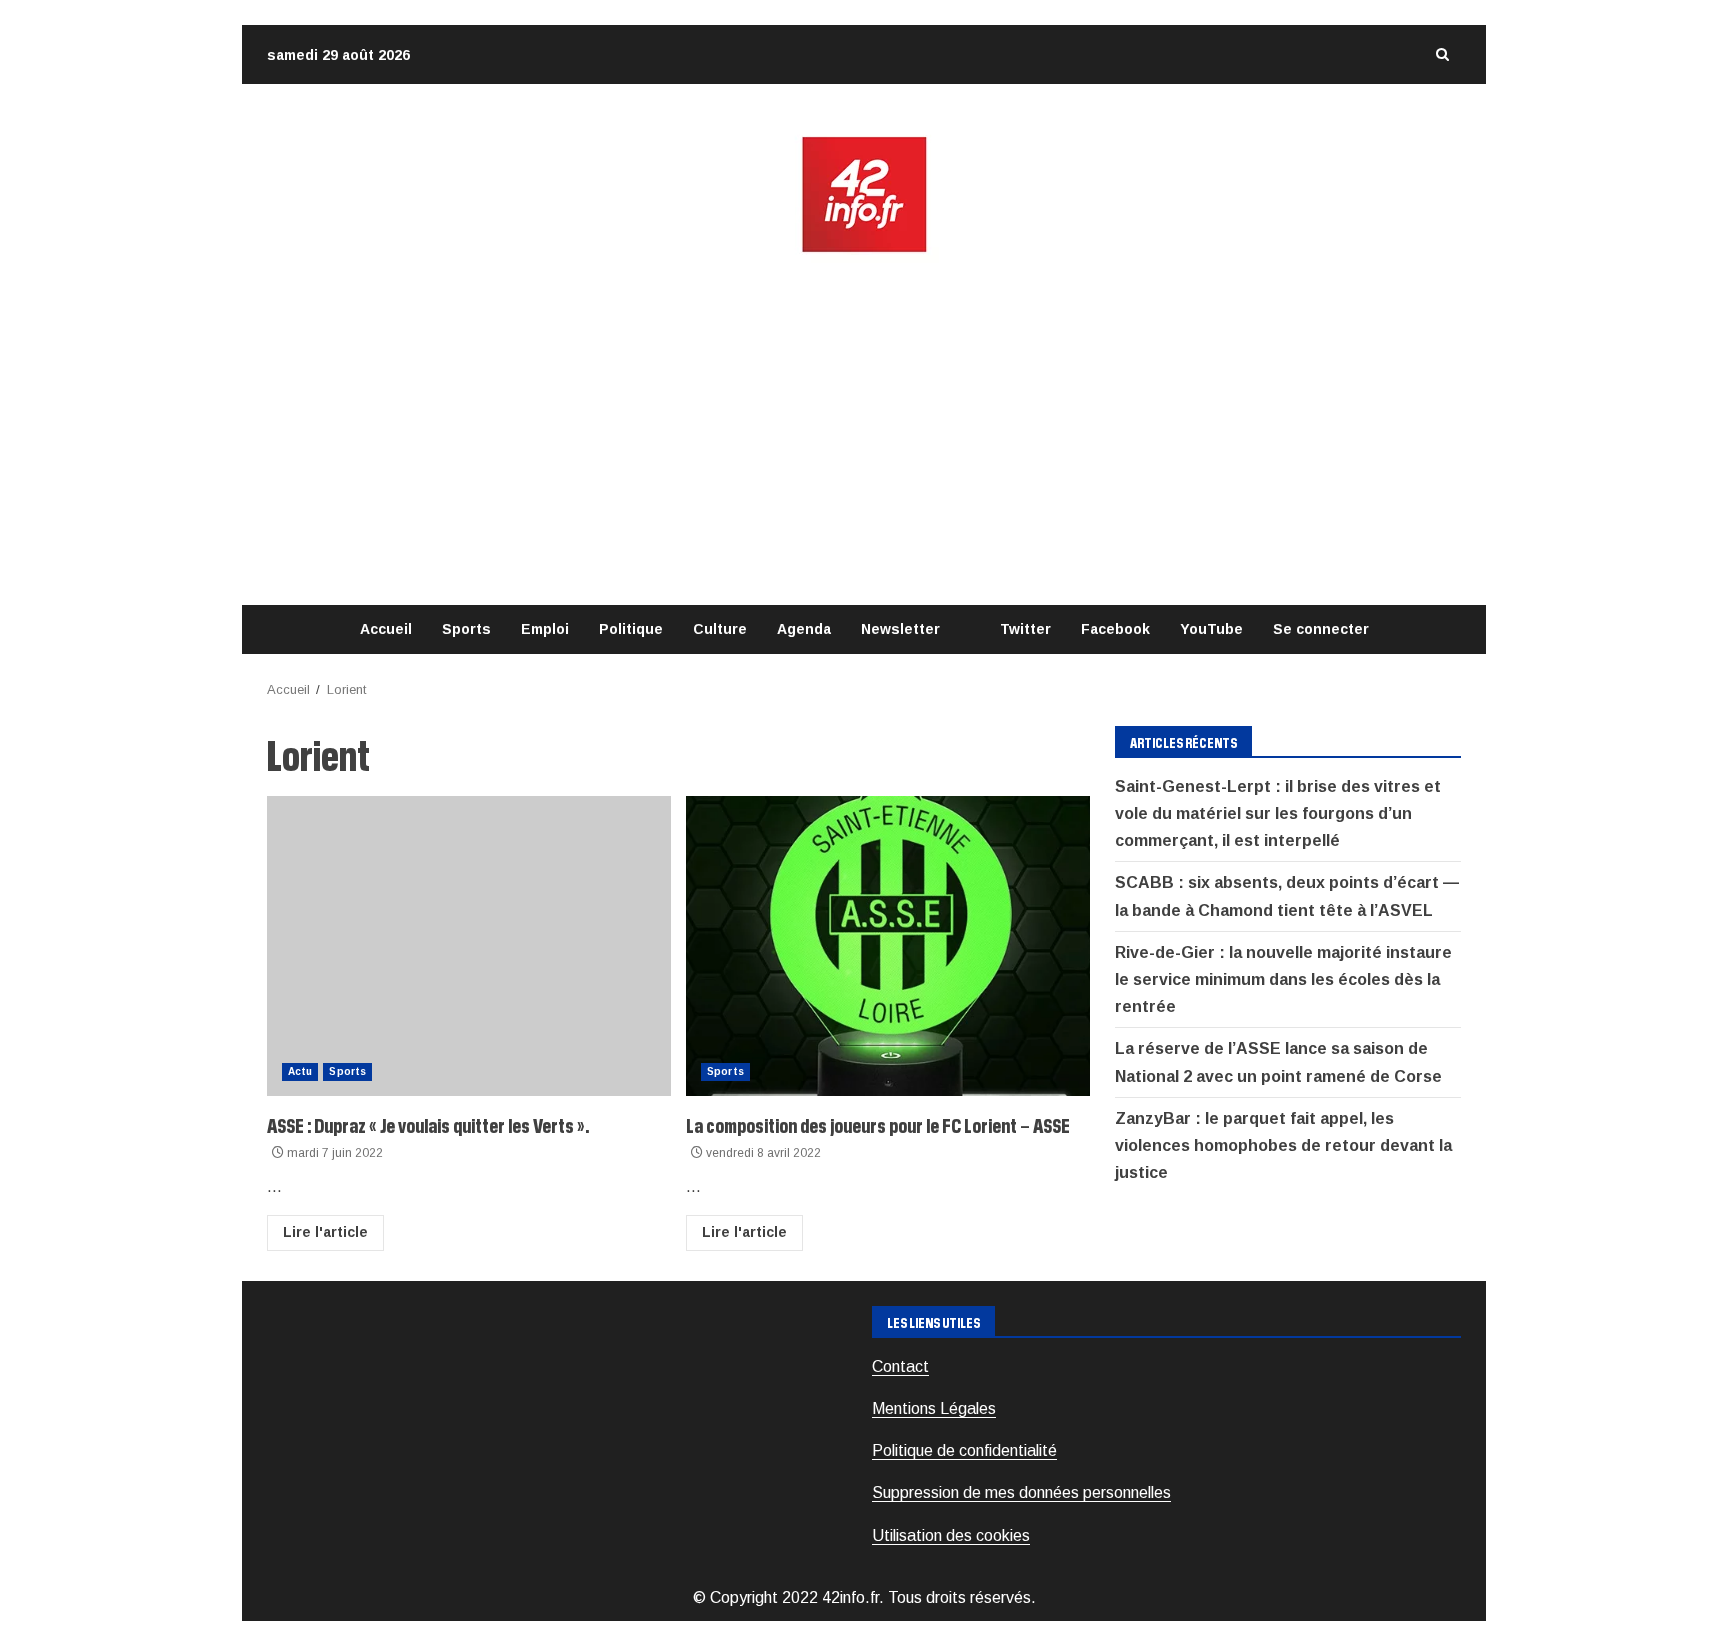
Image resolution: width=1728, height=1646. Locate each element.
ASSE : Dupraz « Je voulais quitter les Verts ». (469, 946)
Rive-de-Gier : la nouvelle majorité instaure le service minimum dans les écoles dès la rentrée (1283, 979)
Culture (720, 629)
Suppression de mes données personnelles (1021, 1492)
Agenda (804, 629)
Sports (466, 629)
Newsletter (900, 629)
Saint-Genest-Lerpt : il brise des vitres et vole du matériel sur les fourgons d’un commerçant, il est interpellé (1278, 813)
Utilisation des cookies (951, 1535)
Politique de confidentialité (964, 1450)
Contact (900, 1366)
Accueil (386, 629)
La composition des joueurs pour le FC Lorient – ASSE (888, 946)
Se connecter (1321, 629)
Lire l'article (325, 1232)
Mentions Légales (934, 1408)
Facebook (1115, 629)
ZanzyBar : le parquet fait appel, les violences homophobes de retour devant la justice (1283, 1145)
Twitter (1025, 629)
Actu (300, 1071)
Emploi (545, 629)
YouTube (1211, 629)
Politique (631, 629)
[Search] (1442, 54)
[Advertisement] (864, 430)
